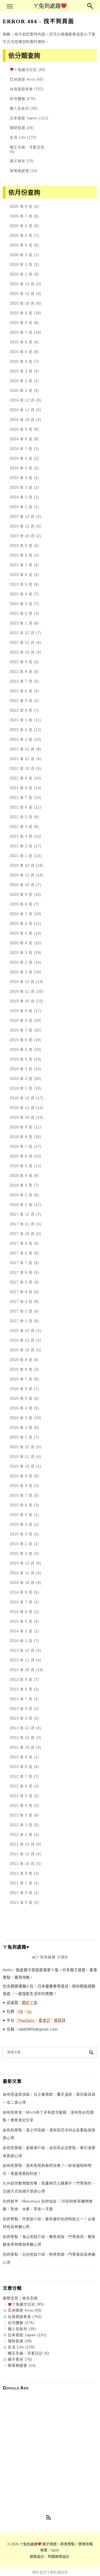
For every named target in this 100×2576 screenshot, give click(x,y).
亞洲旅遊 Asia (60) (25, 2310)
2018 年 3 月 (21, 1185)
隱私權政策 (59, 2572)
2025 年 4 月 (21, 361)
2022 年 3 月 (21, 720)
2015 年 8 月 (21, 1486)
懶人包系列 (19, 108)
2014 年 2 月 (21, 1631)
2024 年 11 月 (22, 410)
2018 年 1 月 (21, 1205)
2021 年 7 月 (21, 798)
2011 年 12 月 (22, 1844)
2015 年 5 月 (21, 1515)
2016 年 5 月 (21, 1398)
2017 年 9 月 (21, 1243)
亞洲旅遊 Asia (22, 79)
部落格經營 (19, 171)
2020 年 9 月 (21, 895)
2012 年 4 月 (21, 1806)
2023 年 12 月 (22, 517)
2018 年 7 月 (21, 1147)
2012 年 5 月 (21, 1796)
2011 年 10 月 (22, 1864)
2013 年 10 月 (22, 1670)
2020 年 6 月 (21, 924)
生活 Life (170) (21, 2347)
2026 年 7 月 (21, 216)
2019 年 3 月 (21, 1069)
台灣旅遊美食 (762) (25, 2317)
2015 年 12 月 (22, 1447)
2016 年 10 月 (22, 1350)
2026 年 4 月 (21, 245)
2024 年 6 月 (21, 458)
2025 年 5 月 (21, 352)
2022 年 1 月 (21, 739)
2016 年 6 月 (21, 1389)
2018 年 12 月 (22, 1098)
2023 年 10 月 (22, 536)
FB (21, 2012)
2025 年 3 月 (21, 371)
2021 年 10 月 (22, 769)
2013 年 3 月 (21, 1718)
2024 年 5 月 (21, 468)
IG (29, 2012)
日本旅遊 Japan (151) (27, 2335)
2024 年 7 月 (21, 449)
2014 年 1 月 (21, 1641)
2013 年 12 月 (22, 1650)
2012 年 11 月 (22, 1738)
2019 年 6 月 (21, 1040)
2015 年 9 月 (21, 1476)
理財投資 (17, 128)
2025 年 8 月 (21, 323)
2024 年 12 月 (22, 400)
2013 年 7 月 (21, 1699)
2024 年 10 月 (22, 420)
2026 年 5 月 (21, 236)
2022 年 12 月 (22, 633)
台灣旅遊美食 (21, 89)
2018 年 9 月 (21, 1127)
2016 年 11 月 (22, 1340)
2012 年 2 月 (21, 1825)
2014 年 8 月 (21, 1592)
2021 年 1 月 (21, 856)
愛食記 (44, 2020)
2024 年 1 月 (21, 507)
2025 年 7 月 (21, 332)
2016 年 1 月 (21, 1437)
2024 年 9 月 (21, 429)
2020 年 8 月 (21, 904)
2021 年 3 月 (21, 836)
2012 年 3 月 (21, 1815)
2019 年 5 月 (21, 1050)
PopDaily (27, 2020)
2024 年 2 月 (21, 497)
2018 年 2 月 (21, 1195)
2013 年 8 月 (21, 1689)
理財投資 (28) (20, 2341)
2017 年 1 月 (21, 1321)
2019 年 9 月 (21, 1011)
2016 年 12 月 (22, 1331)
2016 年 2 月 (21, 1428)
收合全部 (30, 2298)
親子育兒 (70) (20, 2359)
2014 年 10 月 (22, 1583)
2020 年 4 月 (21, 943)
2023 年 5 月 (21, 584)
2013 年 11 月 (22, 1660)
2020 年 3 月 (21, 953)
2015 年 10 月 (22, 1466)
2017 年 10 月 (22, 1234)
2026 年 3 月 (21, 255)
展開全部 (11, 2298)
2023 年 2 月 (21, 613)
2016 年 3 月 (21, 1418)
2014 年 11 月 (22, 1573)
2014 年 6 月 (21, 1612)
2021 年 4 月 (21, 827)
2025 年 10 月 (22, 303)
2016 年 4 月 (21, 1408)
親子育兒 (17, 161)
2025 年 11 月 (22, 294)
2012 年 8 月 (21, 1767)
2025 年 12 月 (22, 284)
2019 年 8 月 (21, 1021)
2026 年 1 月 (21, 274)
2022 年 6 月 (21, 691)
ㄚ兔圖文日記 (25, 70)
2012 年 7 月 (21, 1776)
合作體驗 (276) (21, 2323)
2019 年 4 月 (21, 1059)
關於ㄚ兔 (30, 2003)
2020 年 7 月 (21, 914)
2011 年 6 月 (21, 1893)
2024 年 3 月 (21, 487)
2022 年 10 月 (22, 652)
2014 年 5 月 (21, 1621)
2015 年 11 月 (22, 1457)
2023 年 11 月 (22, 526)
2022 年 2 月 (21, 730)
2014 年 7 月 (21, 1602)
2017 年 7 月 (21, 1263)
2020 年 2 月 (21, 962)
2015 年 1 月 (21, 1554)
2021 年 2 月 (21, 846)
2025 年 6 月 (21, 342)
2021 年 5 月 (21, 817)
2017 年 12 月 (22, 1214)
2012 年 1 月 (21, 1835)
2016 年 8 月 (21, 1369)
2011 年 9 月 (21, 1873)
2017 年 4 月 (21, 1292)
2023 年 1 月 (21, 623)
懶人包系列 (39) (22, 2329)
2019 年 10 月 (22, 1001)
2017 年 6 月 (21, 1272)
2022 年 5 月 (21, 701)
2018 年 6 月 (21, 1156)
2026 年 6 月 (21, 226)
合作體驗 (17, 99)
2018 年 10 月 (22, 1117)
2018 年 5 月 (21, 1166)
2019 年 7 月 (21, 1030)
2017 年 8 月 (21, 1253)
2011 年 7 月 (21, 1883)
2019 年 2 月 (21, 1079)
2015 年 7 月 (21, 1495)
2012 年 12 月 (22, 1728)
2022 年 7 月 (21, 681)
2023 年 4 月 (21, 594)
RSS (49, 2518)
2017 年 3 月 (21, 1302)
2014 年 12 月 (22, 1563)
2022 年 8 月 (21, 672)
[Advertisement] (50, 2444)
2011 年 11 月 (22, 1854)
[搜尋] (91, 2052)
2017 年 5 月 (21, 1282)
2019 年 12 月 (22, 982)
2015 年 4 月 (21, 1524)
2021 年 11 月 (22, 759)
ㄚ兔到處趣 (47, 6)
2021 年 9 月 (21, 778)
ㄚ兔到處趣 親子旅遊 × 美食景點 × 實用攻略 (56, 2544)
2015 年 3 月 (21, 1534)
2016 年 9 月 (21, 1360)
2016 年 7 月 (21, 1379)
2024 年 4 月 (21, 478)
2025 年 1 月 (21, 391)
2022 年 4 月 (21, 710)
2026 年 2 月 (21, 265)
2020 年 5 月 (21, 933)
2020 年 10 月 (22, 885)
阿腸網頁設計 (59, 2556)
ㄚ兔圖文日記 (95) (28, 2304)
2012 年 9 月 (21, 1757)
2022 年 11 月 (22, 643)
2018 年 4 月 (21, 1176)
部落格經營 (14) (22, 2365)
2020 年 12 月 (22, 865)
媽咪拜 (60, 2020)
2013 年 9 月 (21, 1680)
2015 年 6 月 (21, 1505)
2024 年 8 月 (21, 439)
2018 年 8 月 (21, 1137)
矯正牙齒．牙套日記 (27, 147)
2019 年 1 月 (21, 1088)
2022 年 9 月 (21, 662)
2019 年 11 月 (22, 991)
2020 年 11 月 (22, 875)
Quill (55, 2550)
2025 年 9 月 (21, 313)
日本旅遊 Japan (24, 118)
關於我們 (39, 2572)
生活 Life (18, 137)
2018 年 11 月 (22, 1108)
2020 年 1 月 (21, 972)
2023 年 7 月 (21, 565)
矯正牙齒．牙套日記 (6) (28, 2353)
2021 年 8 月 (21, 788)
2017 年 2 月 (21, 1311)
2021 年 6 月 (21, 807)
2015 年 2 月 (21, 1544)
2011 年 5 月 (21, 1902)
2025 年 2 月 (21, 381)
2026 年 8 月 (21, 206)
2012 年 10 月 (22, 1747)
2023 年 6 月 (21, 575)
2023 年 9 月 (21, 546)
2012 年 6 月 (21, 1786)
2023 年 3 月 (21, 604)
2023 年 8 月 (21, 555)
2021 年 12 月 (22, 749)
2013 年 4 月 (21, 1709)
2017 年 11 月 (22, 1224)
